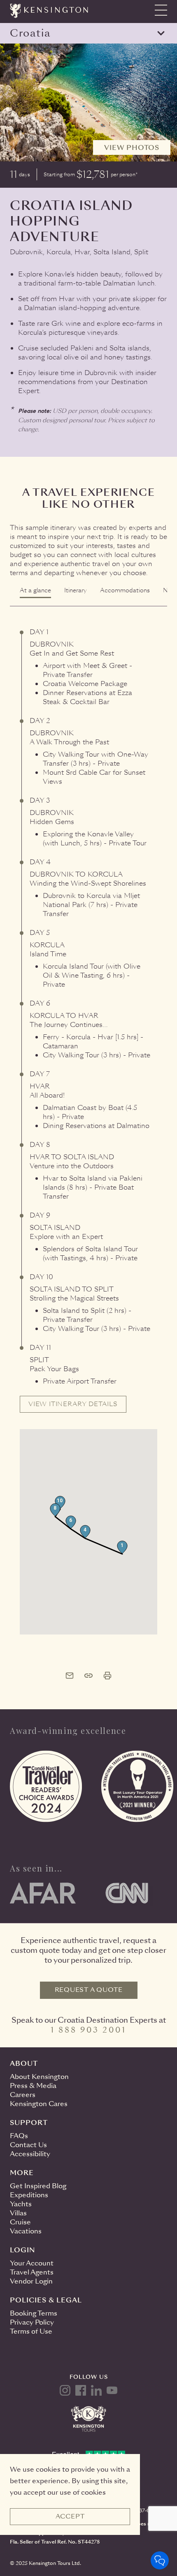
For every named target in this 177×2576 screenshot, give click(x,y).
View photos (132, 148)
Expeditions (29, 2195)
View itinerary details (73, 1404)
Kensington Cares (39, 2104)
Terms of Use (31, 2331)
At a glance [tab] (35, 590)
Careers (23, 2095)
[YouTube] (112, 2390)
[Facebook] (81, 2390)
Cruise (20, 2222)
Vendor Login (31, 2281)
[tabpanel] (88, 1121)
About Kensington (39, 2077)
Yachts (21, 2204)
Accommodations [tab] (125, 590)
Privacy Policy (32, 2322)
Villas (18, 2213)
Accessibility (30, 2154)
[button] (122, 1547)
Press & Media (33, 2086)
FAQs (19, 2136)
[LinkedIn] (96, 2390)
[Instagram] (65, 2390)
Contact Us (28, 2145)
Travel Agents (32, 2272)
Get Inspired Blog (38, 2186)
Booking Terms (34, 2313)
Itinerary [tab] (76, 590)
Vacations (26, 2231)
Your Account (32, 2263)
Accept (70, 2516)
